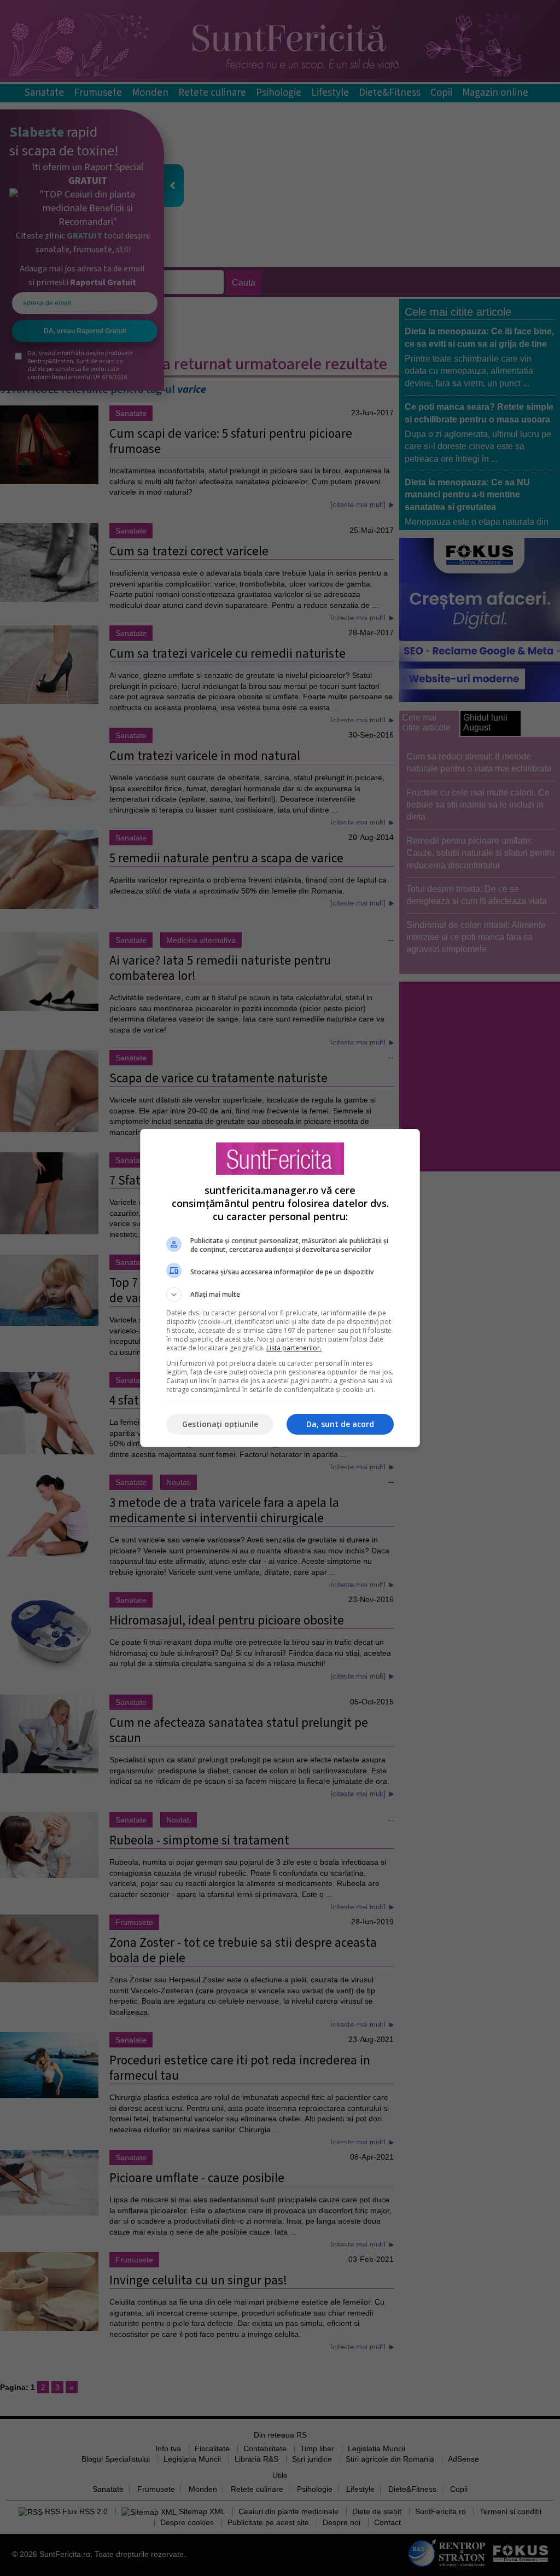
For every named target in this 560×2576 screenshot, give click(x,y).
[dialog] (280, 1288)
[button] (280, 1295)
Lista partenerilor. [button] (294, 1348)
